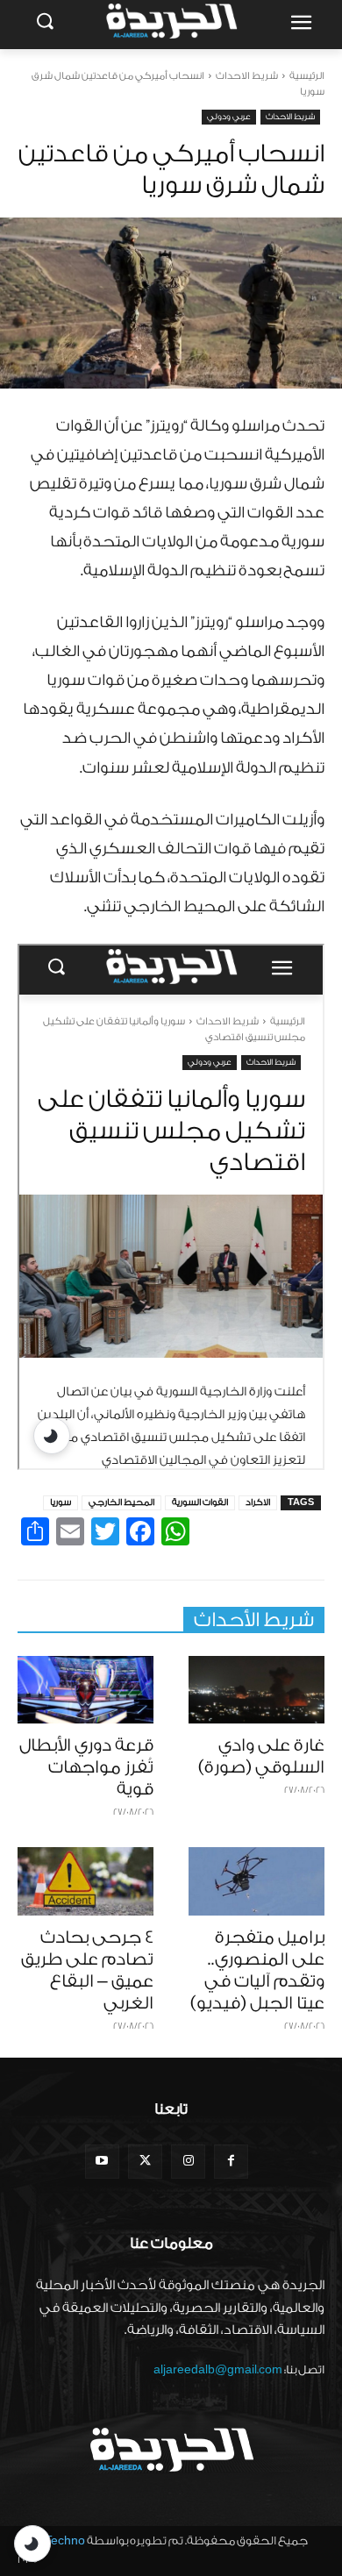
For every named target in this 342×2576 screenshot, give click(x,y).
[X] (145, 2162)
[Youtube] (102, 2162)
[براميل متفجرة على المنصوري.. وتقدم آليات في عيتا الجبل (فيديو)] (256, 1881)
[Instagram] (188, 2162)
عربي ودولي (229, 117)
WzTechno (56, 2540)
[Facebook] (231, 2162)
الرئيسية (307, 76)
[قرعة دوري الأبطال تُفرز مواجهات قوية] (85, 1690)
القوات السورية (200, 1502)
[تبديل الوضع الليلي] (32, 2544)
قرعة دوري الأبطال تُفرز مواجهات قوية (86, 1767)
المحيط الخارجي (121, 1502)
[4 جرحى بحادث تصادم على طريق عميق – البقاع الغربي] (85, 1881)
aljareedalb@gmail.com (218, 2369)
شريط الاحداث (247, 76)
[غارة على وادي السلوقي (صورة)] (256, 1690)
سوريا (61, 1502)
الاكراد (258, 1502)
